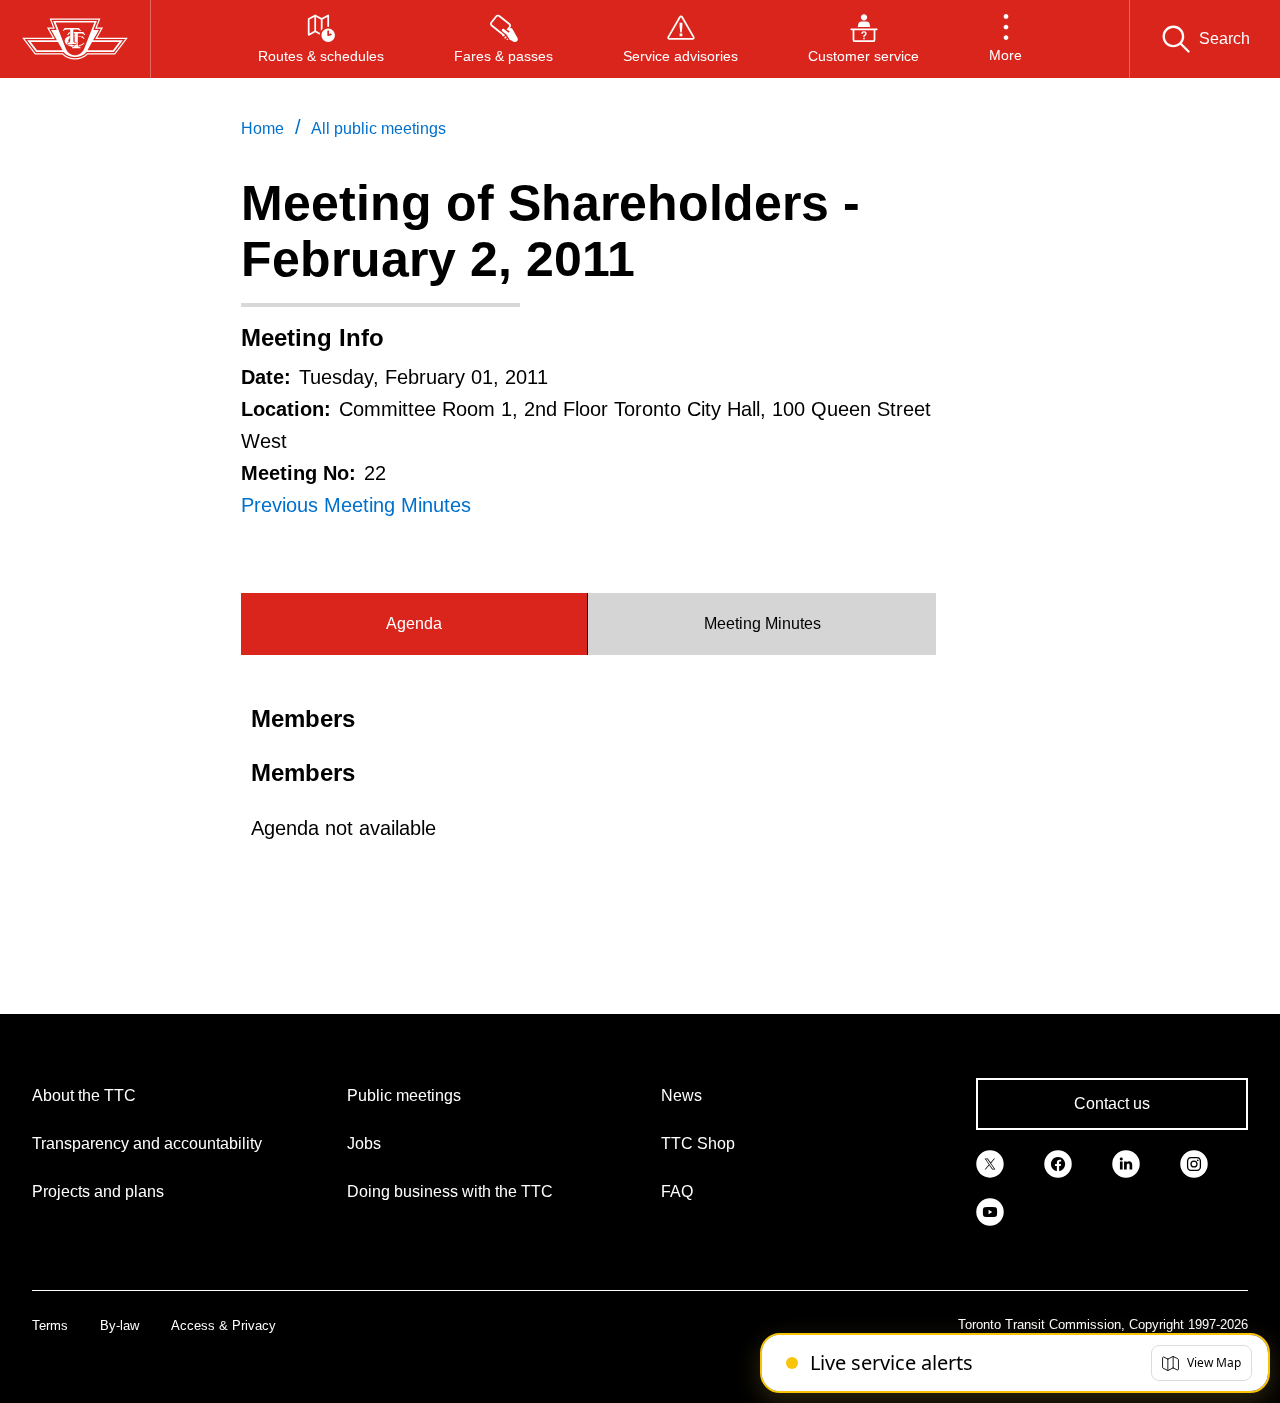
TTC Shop (698, 1143)
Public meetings (404, 1095)
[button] (1005, 39)
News (681, 1095)
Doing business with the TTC (450, 1191)
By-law (119, 1325)
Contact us (1112, 1103)
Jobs (364, 1143)
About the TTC (84, 1095)
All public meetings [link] (378, 128)
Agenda (414, 623)
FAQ (677, 1191)
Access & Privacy (223, 1325)
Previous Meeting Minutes (356, 505)
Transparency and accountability (147, 1143)
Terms (50, 1325)
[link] (990, 1162)
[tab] (415, 624)
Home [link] (262, 128)
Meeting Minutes (762, 623)
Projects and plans (98, 1191)
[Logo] (75, 39)
